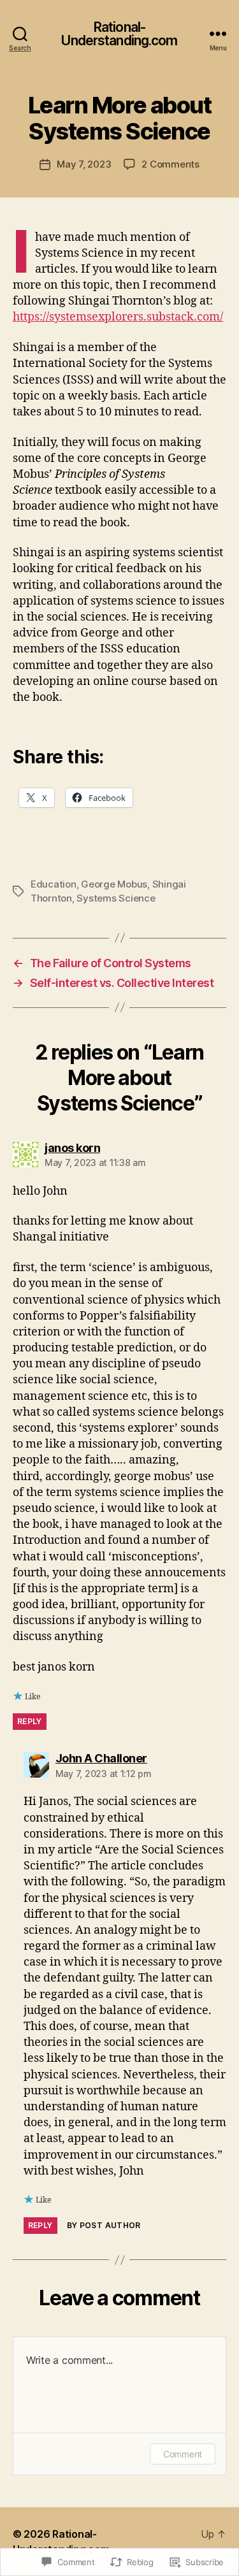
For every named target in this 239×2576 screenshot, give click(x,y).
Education (54, 884)
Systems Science (116, 898)
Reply (30, 1721)
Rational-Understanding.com (119, 34)
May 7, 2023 (84, 164)
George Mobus (114, 884)
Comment (183, 2454)
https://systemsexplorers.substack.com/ (118, 317)
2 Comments (170, 164)
